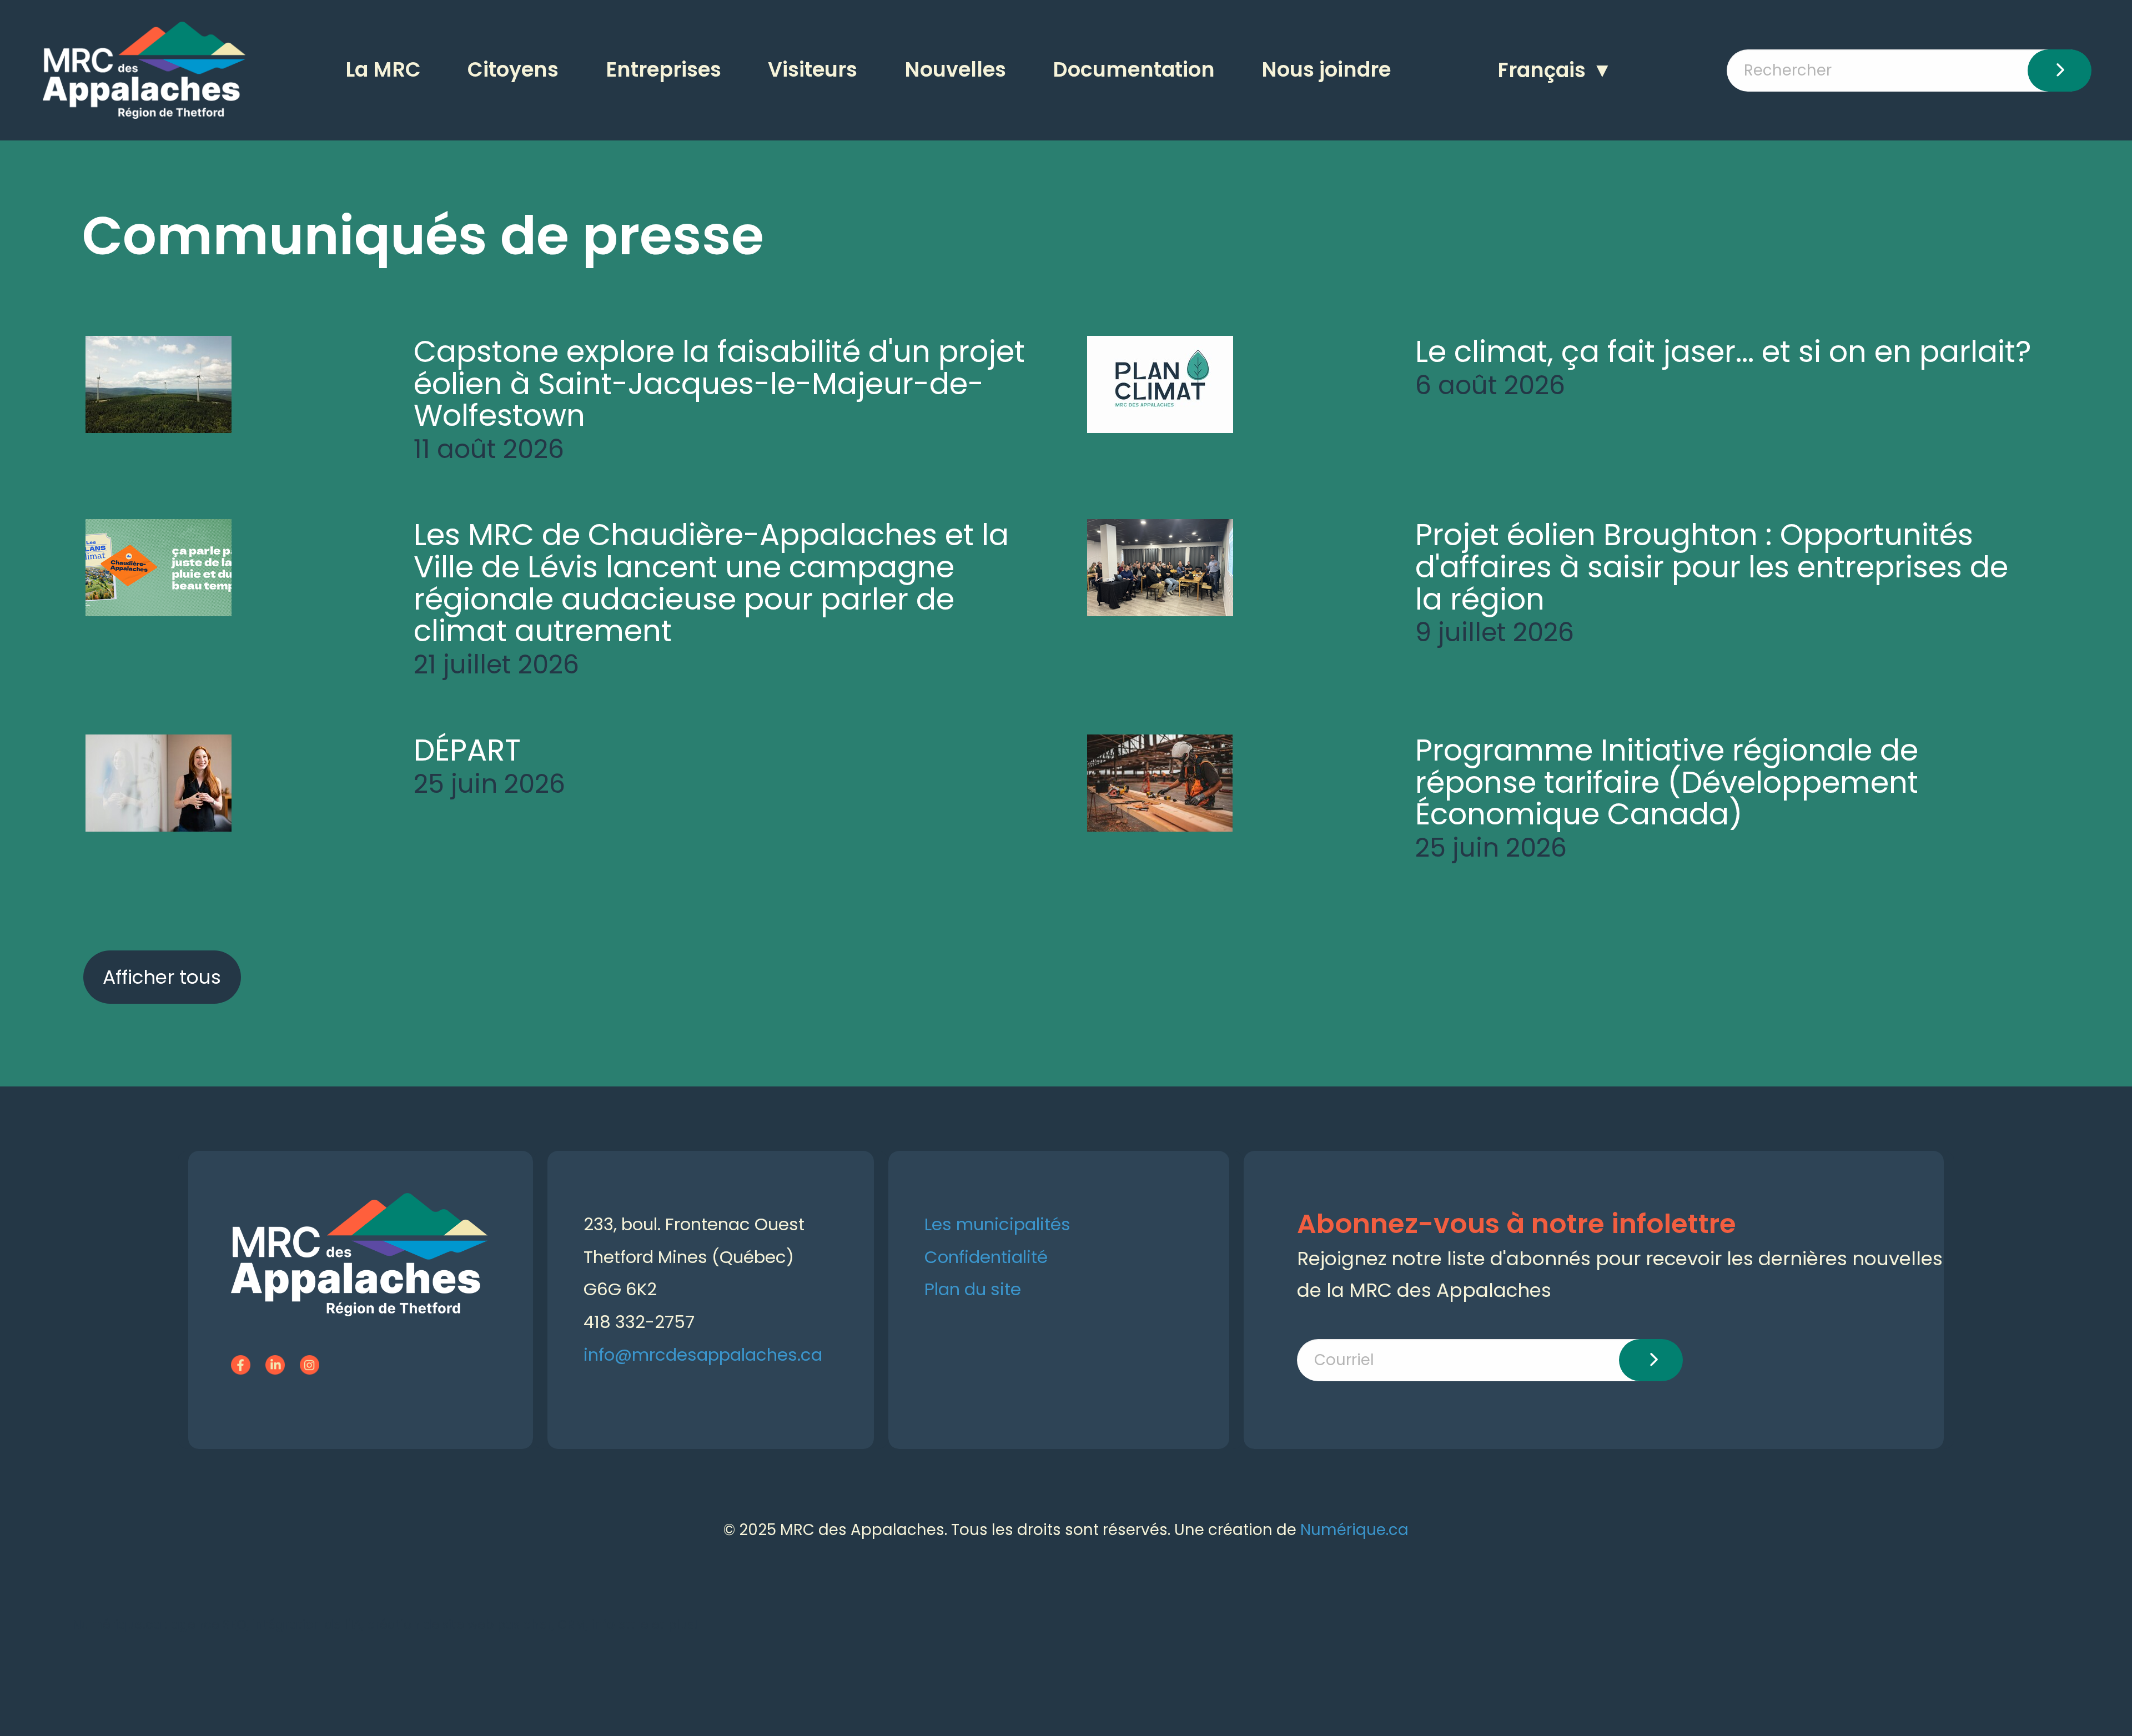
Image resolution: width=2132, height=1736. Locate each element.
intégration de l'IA (307, 1624)
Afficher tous (162, 977)
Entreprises (663, 70)
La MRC (383, 70)
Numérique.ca (1354, 1530)
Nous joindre (1326, 70)
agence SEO (209, 1624)
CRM (572, 1624)
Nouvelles (955, 70)
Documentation (1134, 70)
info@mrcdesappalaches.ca (703, 1355)
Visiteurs (813, 70)
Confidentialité (986, 1257)
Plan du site (973, 1289)
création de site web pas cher (459, 1624)
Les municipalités (997, 1224)
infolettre (620, 1624)
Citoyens (513, 70)
